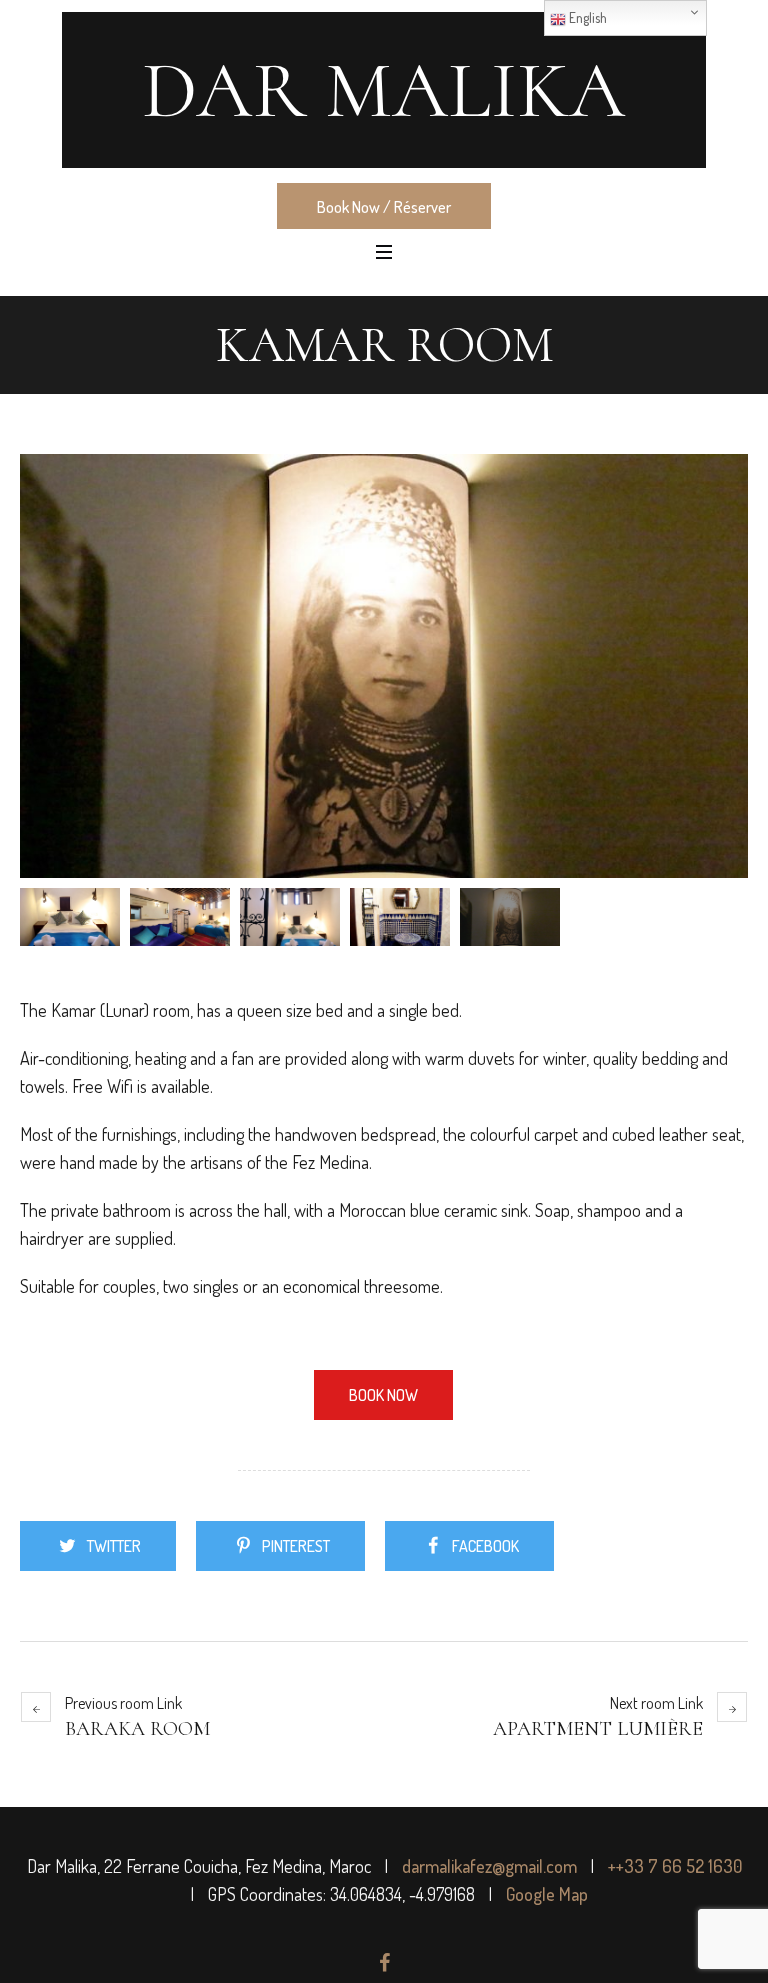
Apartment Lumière (598, 1729)
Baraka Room (137, 1729)
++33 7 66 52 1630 (675, 1866)
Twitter (114, 1546)
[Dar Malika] (384, 90)
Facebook (485, 1546)
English (586, 17)
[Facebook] (384, 1963)
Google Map (547, 1894)
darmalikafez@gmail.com (489, 1866)
